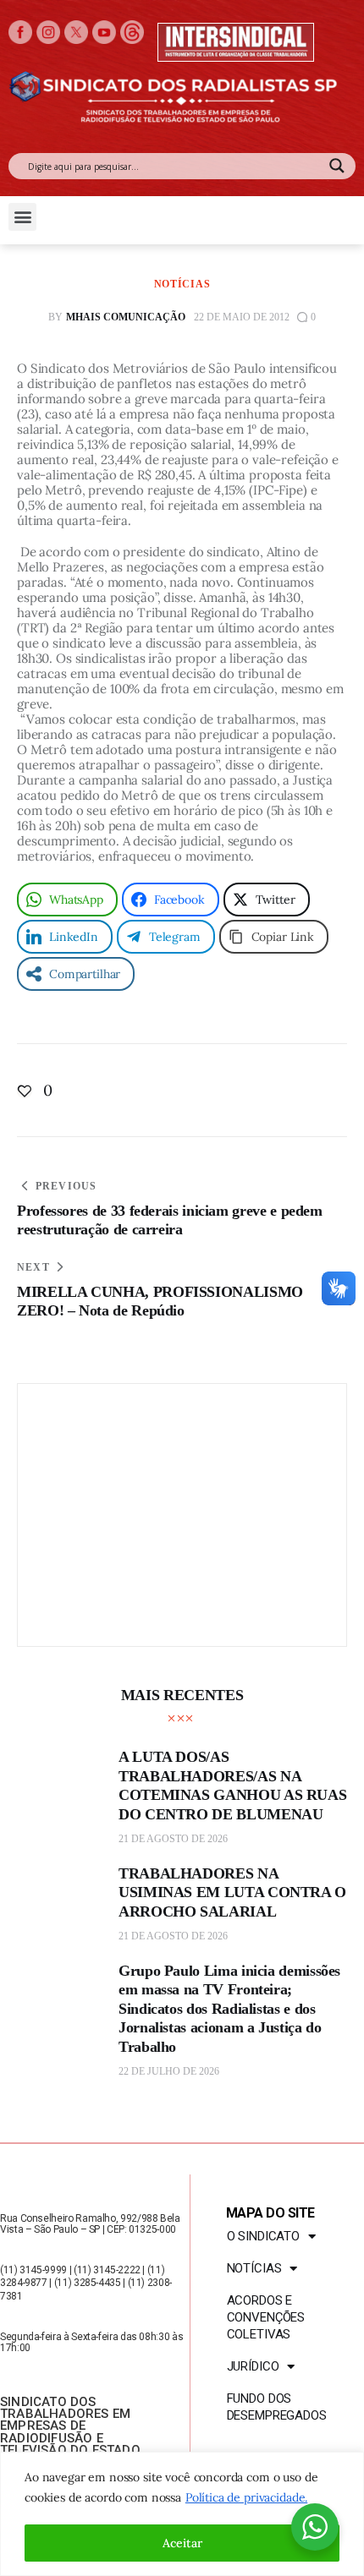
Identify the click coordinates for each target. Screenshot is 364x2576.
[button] (22, 217)
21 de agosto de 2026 (173, 1839)
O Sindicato (263, 2236)
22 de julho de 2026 (169, 2071)
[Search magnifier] (337, 166)
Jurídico (253, 2366)
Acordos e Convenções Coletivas (266, 2317)
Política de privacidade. (246, 2497)
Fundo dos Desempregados (277, 2407)
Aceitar (182, 2543)
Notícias (182, 284)
